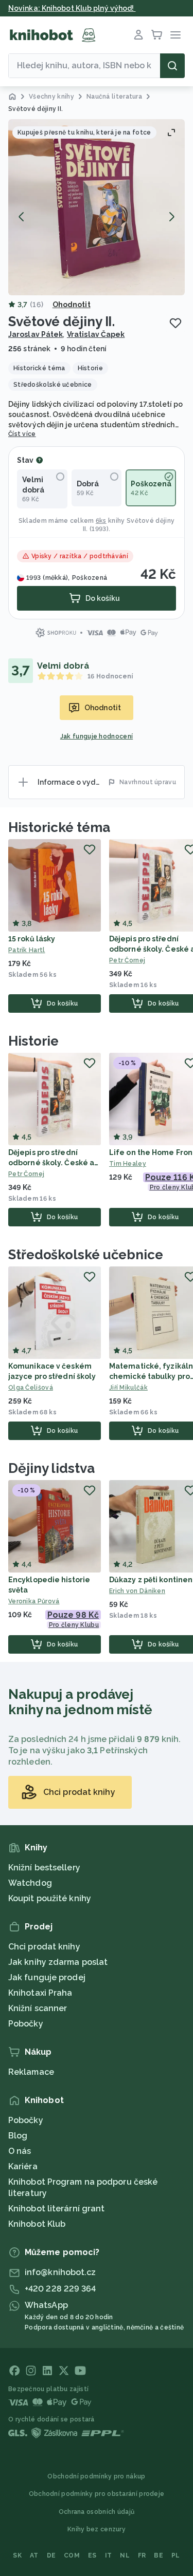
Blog (18, 2136)
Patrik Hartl (27, 950)
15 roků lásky (32, 939)
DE (51, 2555)
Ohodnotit (72, 305)
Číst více (22, 434)
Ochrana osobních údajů (97, 2512)
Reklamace (31, 2072)
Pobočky (26, 2024)
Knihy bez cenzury (97, 2529)
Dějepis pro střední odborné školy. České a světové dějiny (51, 1163)
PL (176, 2555)
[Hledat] (172, 66)
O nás (20, 2151)
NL (125, 2555)
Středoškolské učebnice (86, 1255)
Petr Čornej (26, 1174)
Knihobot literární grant (56, 2209)
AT (34, 2555)
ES (92, 2555)
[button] (97, 207)
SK (17, 2555)
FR (142, 2555)
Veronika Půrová (34, 1601)
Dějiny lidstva (51, 1468)
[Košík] (157, 35)
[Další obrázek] (171, 217)
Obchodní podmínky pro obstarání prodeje (97, 2494)
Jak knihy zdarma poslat (58, 1962)
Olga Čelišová (31, 1388)
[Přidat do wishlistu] (176, 323)
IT (109, 2555)
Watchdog (30, 1883)
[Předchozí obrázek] (22, 217)
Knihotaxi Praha (40, 1993)
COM (72, 2555)
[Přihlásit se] (138, 35)
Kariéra (23, 2166)
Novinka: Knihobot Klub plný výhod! (72, 8)
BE (159, 2555)
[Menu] (176, 35)
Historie (33, 1041)
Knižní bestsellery (44, 1868)
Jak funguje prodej (47, 1977)
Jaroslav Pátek (36, 334)
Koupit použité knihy (50, 1898)
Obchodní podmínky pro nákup (96, 2476)
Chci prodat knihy (44, 1947)
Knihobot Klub (37, 2224)
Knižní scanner (38, 2008)
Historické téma (59, 827)
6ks (101, 521)
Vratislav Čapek (96, 334)
